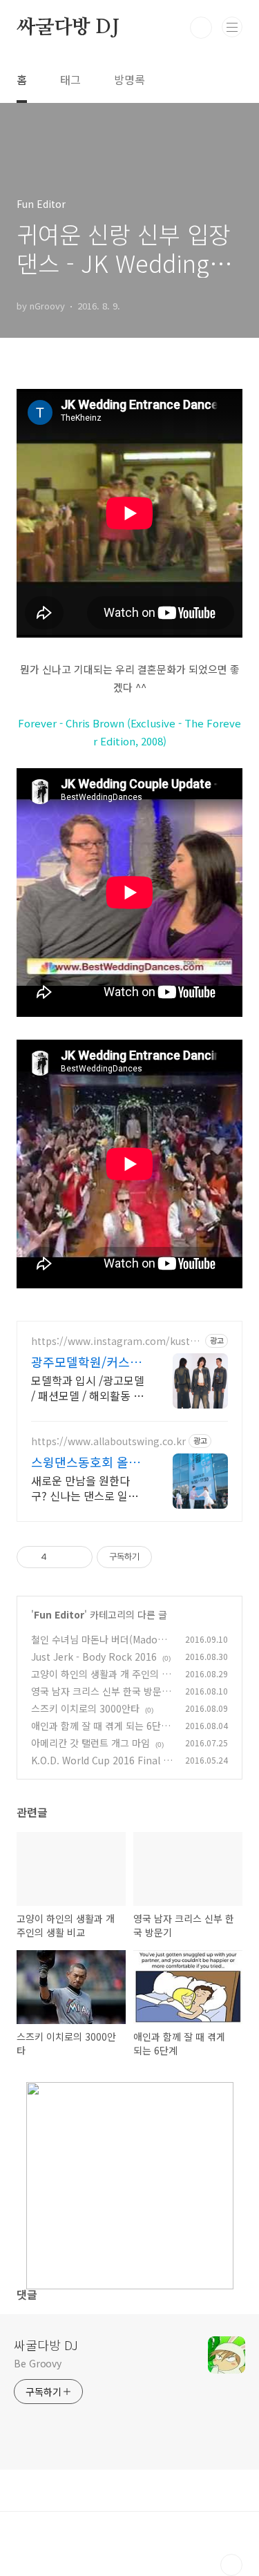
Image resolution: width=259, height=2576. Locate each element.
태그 (70, 79)
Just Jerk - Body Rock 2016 (94, 1657)
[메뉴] (232, 27)
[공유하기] (60, 1557)
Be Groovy (38, 2363)
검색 (201, 28)
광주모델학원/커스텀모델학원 (86, 1362)
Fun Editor (59, 1614)
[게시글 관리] (77, 1557)
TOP (231, 2565)
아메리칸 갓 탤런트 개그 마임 (90, 1743)
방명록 (129, 79)
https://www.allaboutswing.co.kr (108, 1441)
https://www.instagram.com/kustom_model (114, 1341)
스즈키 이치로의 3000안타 (85, 1708)
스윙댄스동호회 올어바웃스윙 (86, 1462)
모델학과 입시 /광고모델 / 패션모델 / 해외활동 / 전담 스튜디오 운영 (88, 1387)
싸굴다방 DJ (68, 28)
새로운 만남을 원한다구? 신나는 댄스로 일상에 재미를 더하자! (85, 1488)
